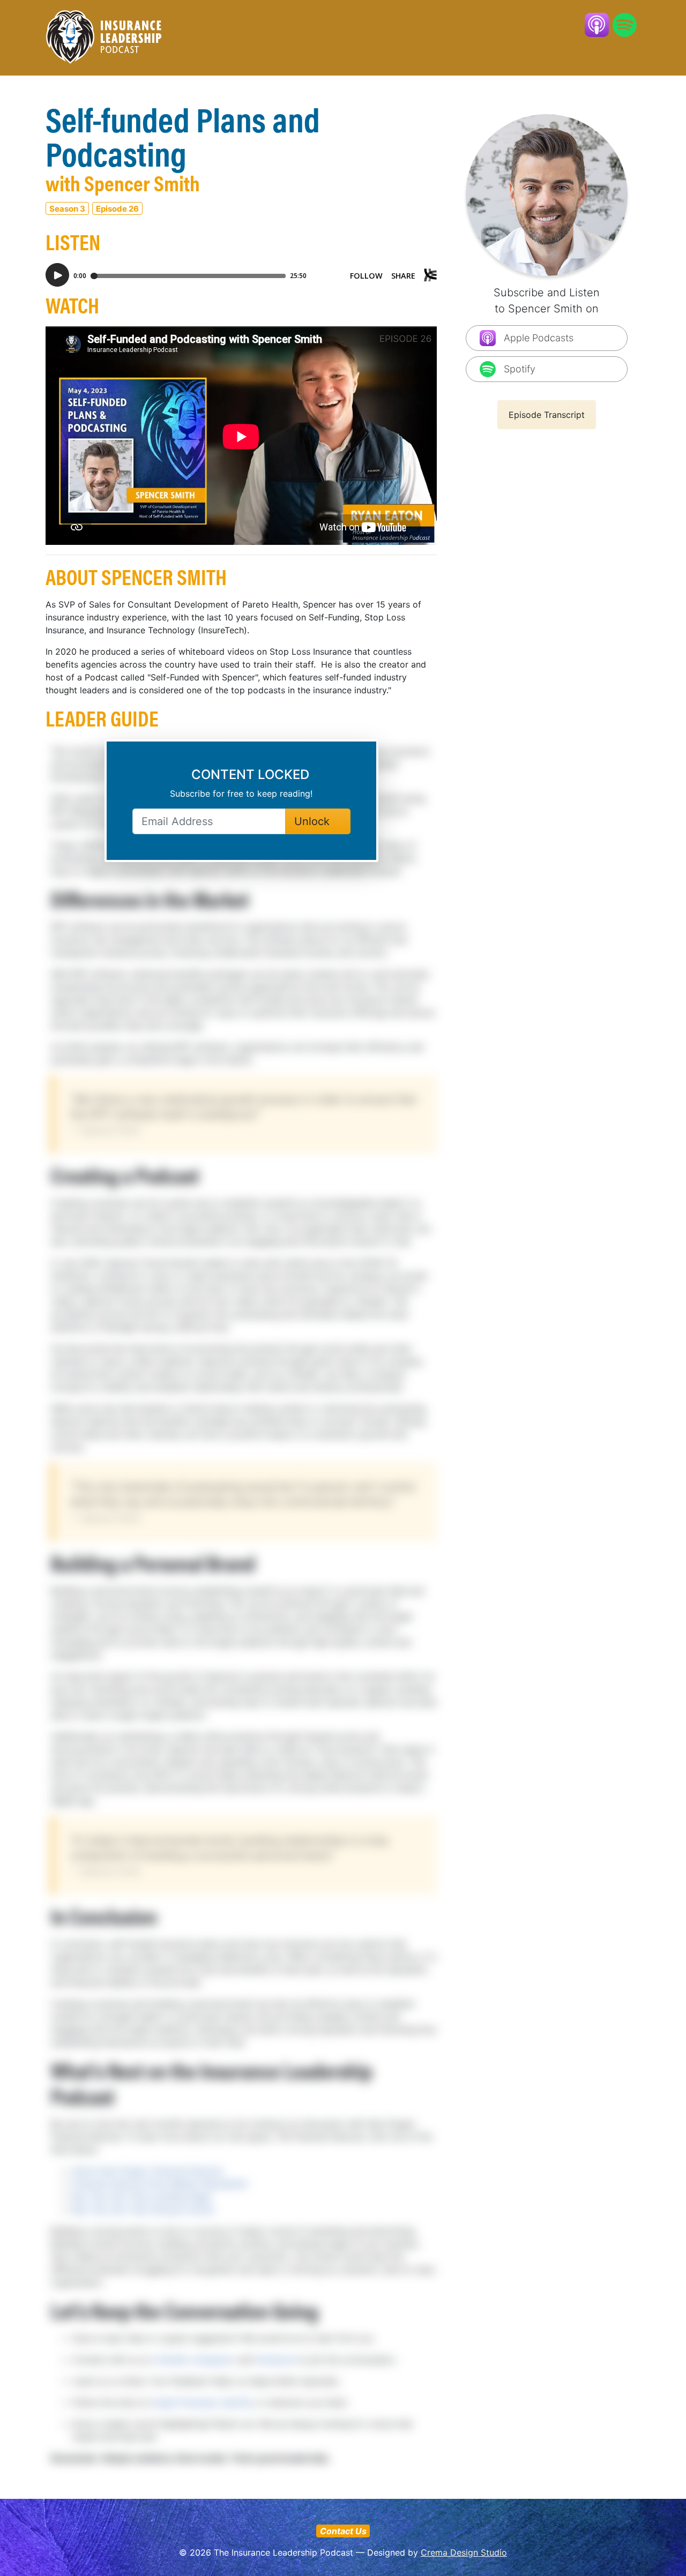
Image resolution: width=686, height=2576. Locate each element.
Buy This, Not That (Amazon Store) (143, 2210)
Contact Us (343, 2531)
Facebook (275, 2360)
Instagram (212, 2360)
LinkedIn (171, 2360)
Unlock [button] (314, 821)
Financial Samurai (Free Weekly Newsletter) (160, 2184)
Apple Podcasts (186, 2402)
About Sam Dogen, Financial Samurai (147, 2171)
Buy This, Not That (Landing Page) (142, 2197)
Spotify (237, 2402)
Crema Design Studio (464, 2552)
